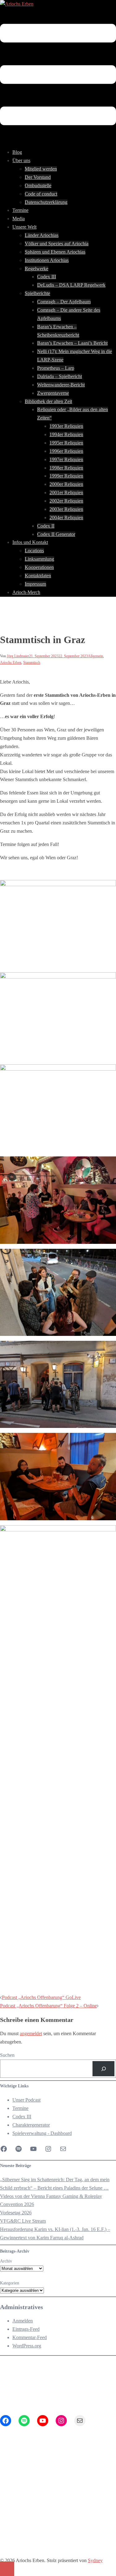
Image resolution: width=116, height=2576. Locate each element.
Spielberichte (37, 293)
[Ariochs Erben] (17, 4)
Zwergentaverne (53, 393)
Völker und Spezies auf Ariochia (57, 244)
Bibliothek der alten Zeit (48, 401)
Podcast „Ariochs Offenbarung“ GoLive (41, 1997)
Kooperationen (39, 567)
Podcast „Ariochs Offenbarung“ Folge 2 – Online (48, 2006)
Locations (34, 551)
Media (19, 219)
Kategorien (10, 2283)
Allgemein (95, 656)
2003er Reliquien (66, 509)
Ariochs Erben (11, 663)
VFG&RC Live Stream (23, 2221)
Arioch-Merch (26, 592)
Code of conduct (41, 194)
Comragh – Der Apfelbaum (64, 302)
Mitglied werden (41, 169)
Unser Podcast (26, 2100)
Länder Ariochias (42, 235)
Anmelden (23, 2321)
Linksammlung (39, 559)
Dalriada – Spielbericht (60, 376)
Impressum (35, 584)
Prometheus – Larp (56, 368)
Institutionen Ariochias (47, 260)
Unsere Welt (24, 227)
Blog (17, 152)
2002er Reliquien (66, 501)
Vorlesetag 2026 (16, 2213)
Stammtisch (32, 663)
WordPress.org (27, 2346)
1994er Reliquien (66, 434)
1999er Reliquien (66, 476)
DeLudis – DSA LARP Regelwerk (71, 285)
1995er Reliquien (66, 443)
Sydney (95, 2560)
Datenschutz (24, 2504)
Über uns (21, 160)
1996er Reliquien (66, 451)
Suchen (7, 2055)
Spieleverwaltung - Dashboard (42, 2133)
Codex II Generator (56, 534)
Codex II (46, 526)
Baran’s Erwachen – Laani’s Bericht (72, 343)
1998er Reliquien (66, 468)
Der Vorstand (38, 177)
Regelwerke (37, 269)
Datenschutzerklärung (46, 202)
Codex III (47, 277)
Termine (20, 210)
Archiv (6, 2261)
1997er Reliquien (66, 459)
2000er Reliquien (66, 484)
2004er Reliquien (66, 518)
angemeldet (31, 2033)
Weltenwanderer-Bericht (61, 385)
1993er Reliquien (66, 426)
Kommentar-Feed (30, 2337)
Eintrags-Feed (26, 2329)
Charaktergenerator (31, 2125)
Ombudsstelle (38, 185)
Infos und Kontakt (30, 542)
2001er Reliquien (66, 492)
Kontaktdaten (38, 576)
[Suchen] (103, 2069)
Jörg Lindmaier (18, 656)
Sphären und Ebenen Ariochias (55, 252)
